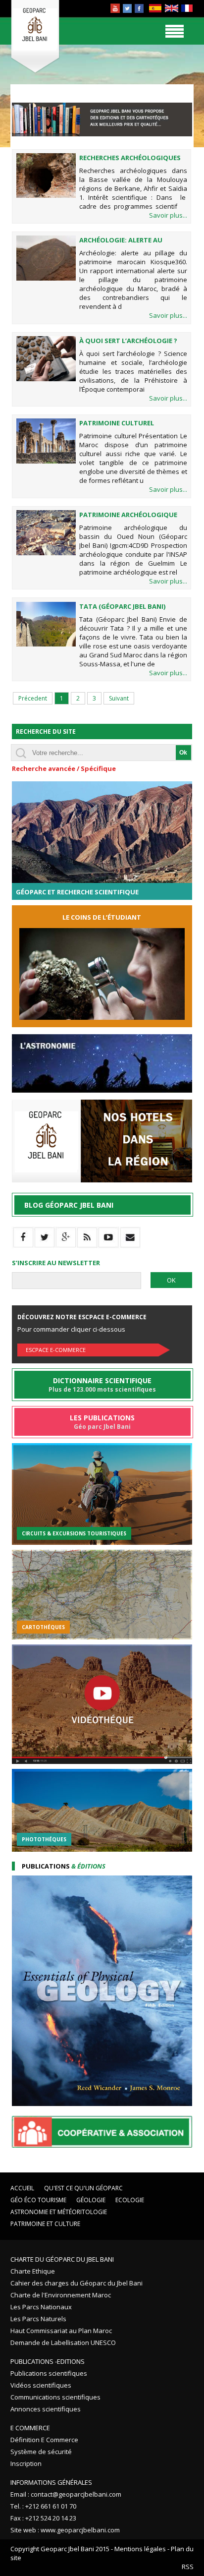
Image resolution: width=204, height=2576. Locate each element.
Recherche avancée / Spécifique (64, 768)
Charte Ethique (33, 2271)
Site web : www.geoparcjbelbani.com (65, 2530)
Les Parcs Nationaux (41, 2307)
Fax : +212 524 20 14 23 (43, 2518)
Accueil (22, 2188)
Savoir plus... (168, 215)
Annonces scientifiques (46, 2409)
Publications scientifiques (49, 2373)
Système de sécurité (41, 2452)
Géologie (91, 2200)
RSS (188, 2567)
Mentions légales (140, 2549)
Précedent (33, 698)
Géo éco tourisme (38, 2200)
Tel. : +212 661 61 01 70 (43, 2506)
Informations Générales (51, 2482)
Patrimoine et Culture (45, 2224)
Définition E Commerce (44, 2440)
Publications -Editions (48, 2361)
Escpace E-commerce (56, 1350)
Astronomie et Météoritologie (59, 2212)
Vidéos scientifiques (41, 2385)
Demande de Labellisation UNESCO (63, 2342)
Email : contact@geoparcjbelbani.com (66, 2494)
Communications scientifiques (55, 2397)
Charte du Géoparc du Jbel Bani (62, 2259)
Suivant (119, 698)
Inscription (26, 2463)
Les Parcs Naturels (38, 2319)
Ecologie (130, 2200)
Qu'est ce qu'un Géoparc (83, 2188)
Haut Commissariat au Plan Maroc (61, 2331)
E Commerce (30, 2428)
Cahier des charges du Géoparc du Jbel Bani (76, 2283)
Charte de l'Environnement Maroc (61, 2295)
